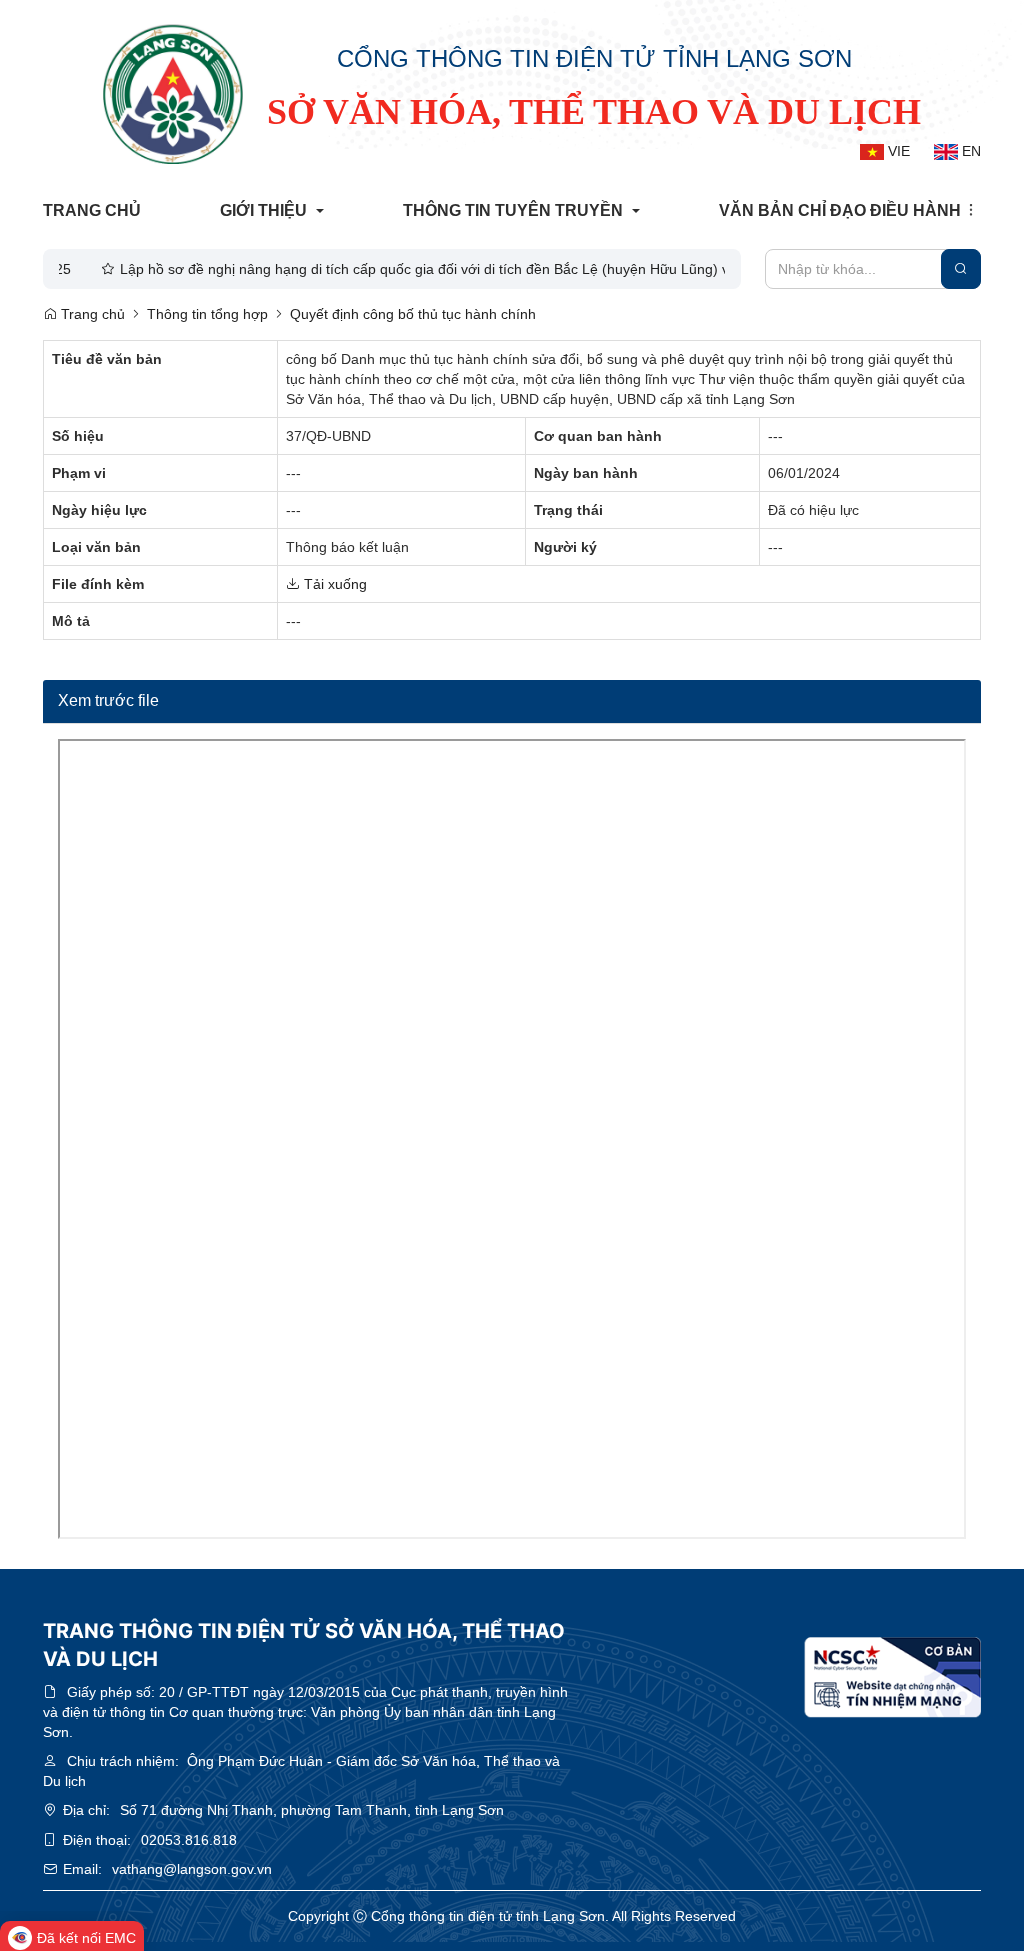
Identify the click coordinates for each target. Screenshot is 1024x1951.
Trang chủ (91, 314)
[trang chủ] (173, 94)
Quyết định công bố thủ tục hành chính (413, 314)
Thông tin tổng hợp (207, 314)
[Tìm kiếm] (961, 269)
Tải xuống (333, 584)
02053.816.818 (189, 1840)
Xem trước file (108, 700)
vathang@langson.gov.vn (192, 1869)
